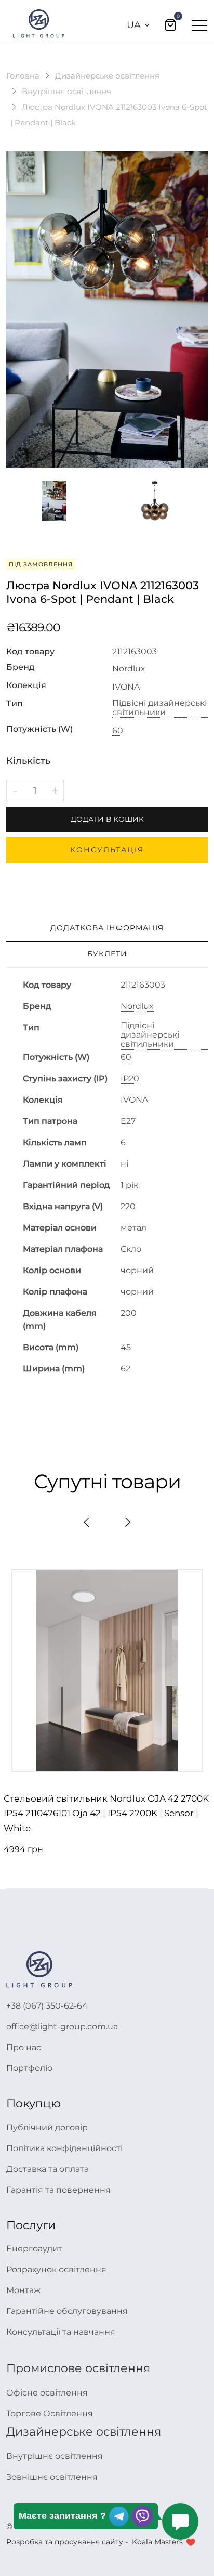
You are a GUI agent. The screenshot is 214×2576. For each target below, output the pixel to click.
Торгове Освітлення (50, 2413)
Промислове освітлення (78, 2368)
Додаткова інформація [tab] (107, 928)
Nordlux (129, 669)
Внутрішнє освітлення (66, 91)
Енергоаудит (34, 2249)
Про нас (24, 2047)
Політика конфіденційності (64, 2148)
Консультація (107, 850)
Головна (23, 76)
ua (134, 25)
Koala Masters (157, 2542)
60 (118, 731)
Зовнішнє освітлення (52, 2477)
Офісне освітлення (47, 2393)
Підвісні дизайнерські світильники (159, 708)
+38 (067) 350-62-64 (47, 2006)
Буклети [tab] (107, 954)
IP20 (130, 1079)
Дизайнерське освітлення (107, 76)
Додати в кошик (107, 819)
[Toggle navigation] (199, 25)
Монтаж (23, 2290)
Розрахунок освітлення (56, 2269)
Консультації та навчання (61, 2332)
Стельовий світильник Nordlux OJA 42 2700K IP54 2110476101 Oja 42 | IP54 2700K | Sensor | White (106, 1814)
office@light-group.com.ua (62, 2027)
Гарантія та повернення (58, 2190)
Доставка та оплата (48, 2169)
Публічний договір (47, 2127)
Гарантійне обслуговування (67, 2311)
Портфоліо (29, 2068)
